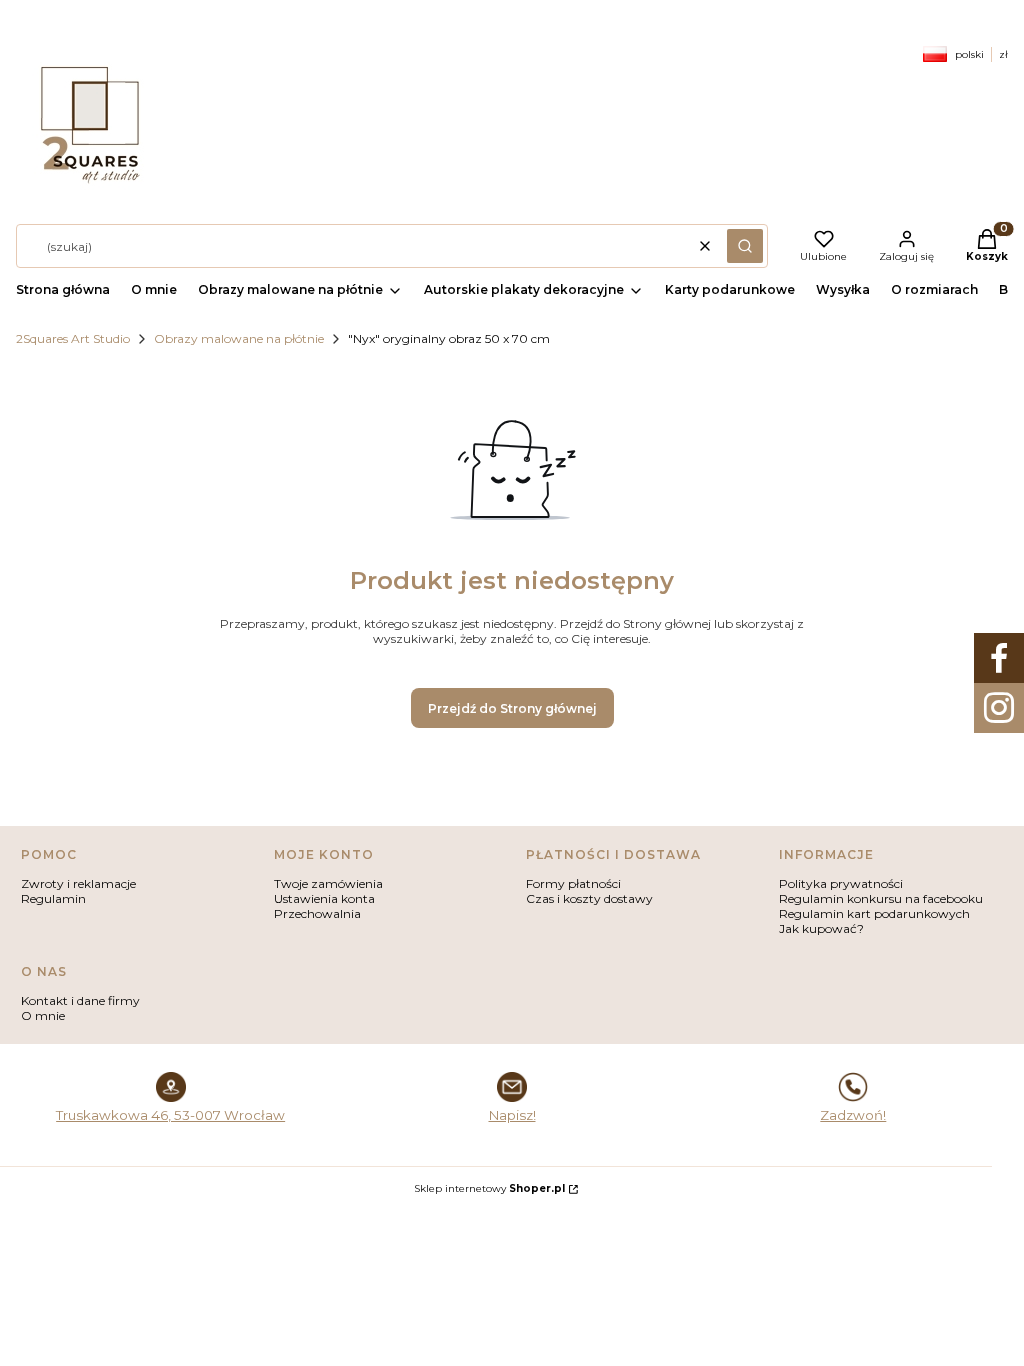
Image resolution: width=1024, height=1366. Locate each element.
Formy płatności (573, 883)
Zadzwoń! (853, 1115)
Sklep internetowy (489, 1188)
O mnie (43, 1015)
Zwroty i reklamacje (78, 883)
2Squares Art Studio (73, 338)
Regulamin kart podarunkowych (874, 913)
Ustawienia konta (324, 898)
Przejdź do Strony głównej (512, 708)
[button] (745, 246)
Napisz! (512, 1115)
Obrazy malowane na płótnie (239, 338)
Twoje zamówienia (328, 883)
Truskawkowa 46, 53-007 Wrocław (170, 1115)
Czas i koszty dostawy (589, 898)
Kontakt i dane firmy (80, 1000)
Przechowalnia (317, 913)
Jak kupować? (821, 928)
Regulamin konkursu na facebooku (881, 898)
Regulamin (53, 898)
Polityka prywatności (841, 883)
